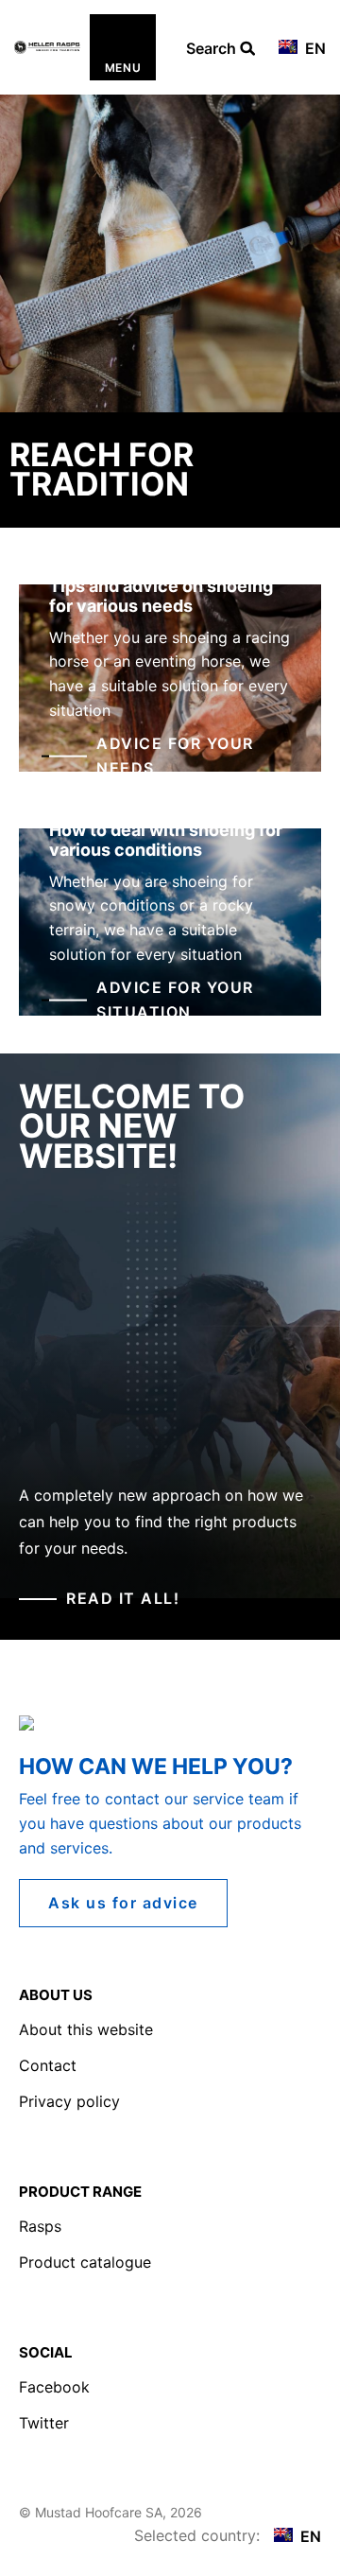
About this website (86, 2029)
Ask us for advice (123, 1903)
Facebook (54, 2387)
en (314, 48)
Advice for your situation (175, 1000)
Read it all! (123, 1598)
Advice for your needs (175, 756)
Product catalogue (85, 2262)
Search (213, 49)
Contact (48, 2065)
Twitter (44, 2423)
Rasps (40, 2226)
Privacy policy (69, 2101)
